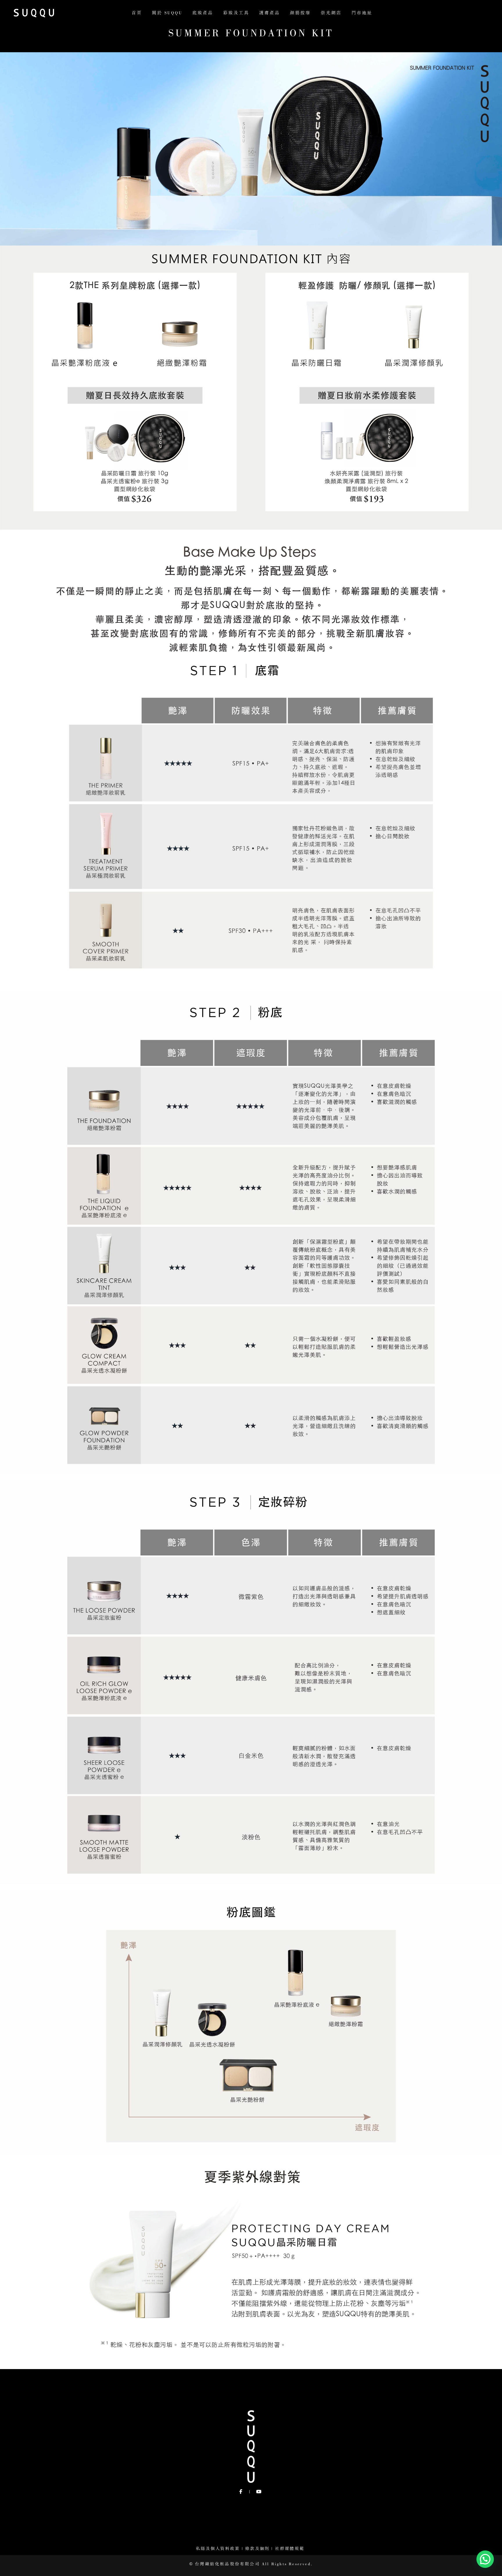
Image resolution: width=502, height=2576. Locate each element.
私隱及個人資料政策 (218, 2549)
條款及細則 (257, 2549)
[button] (485, 2559)
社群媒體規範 (291, 2549)
